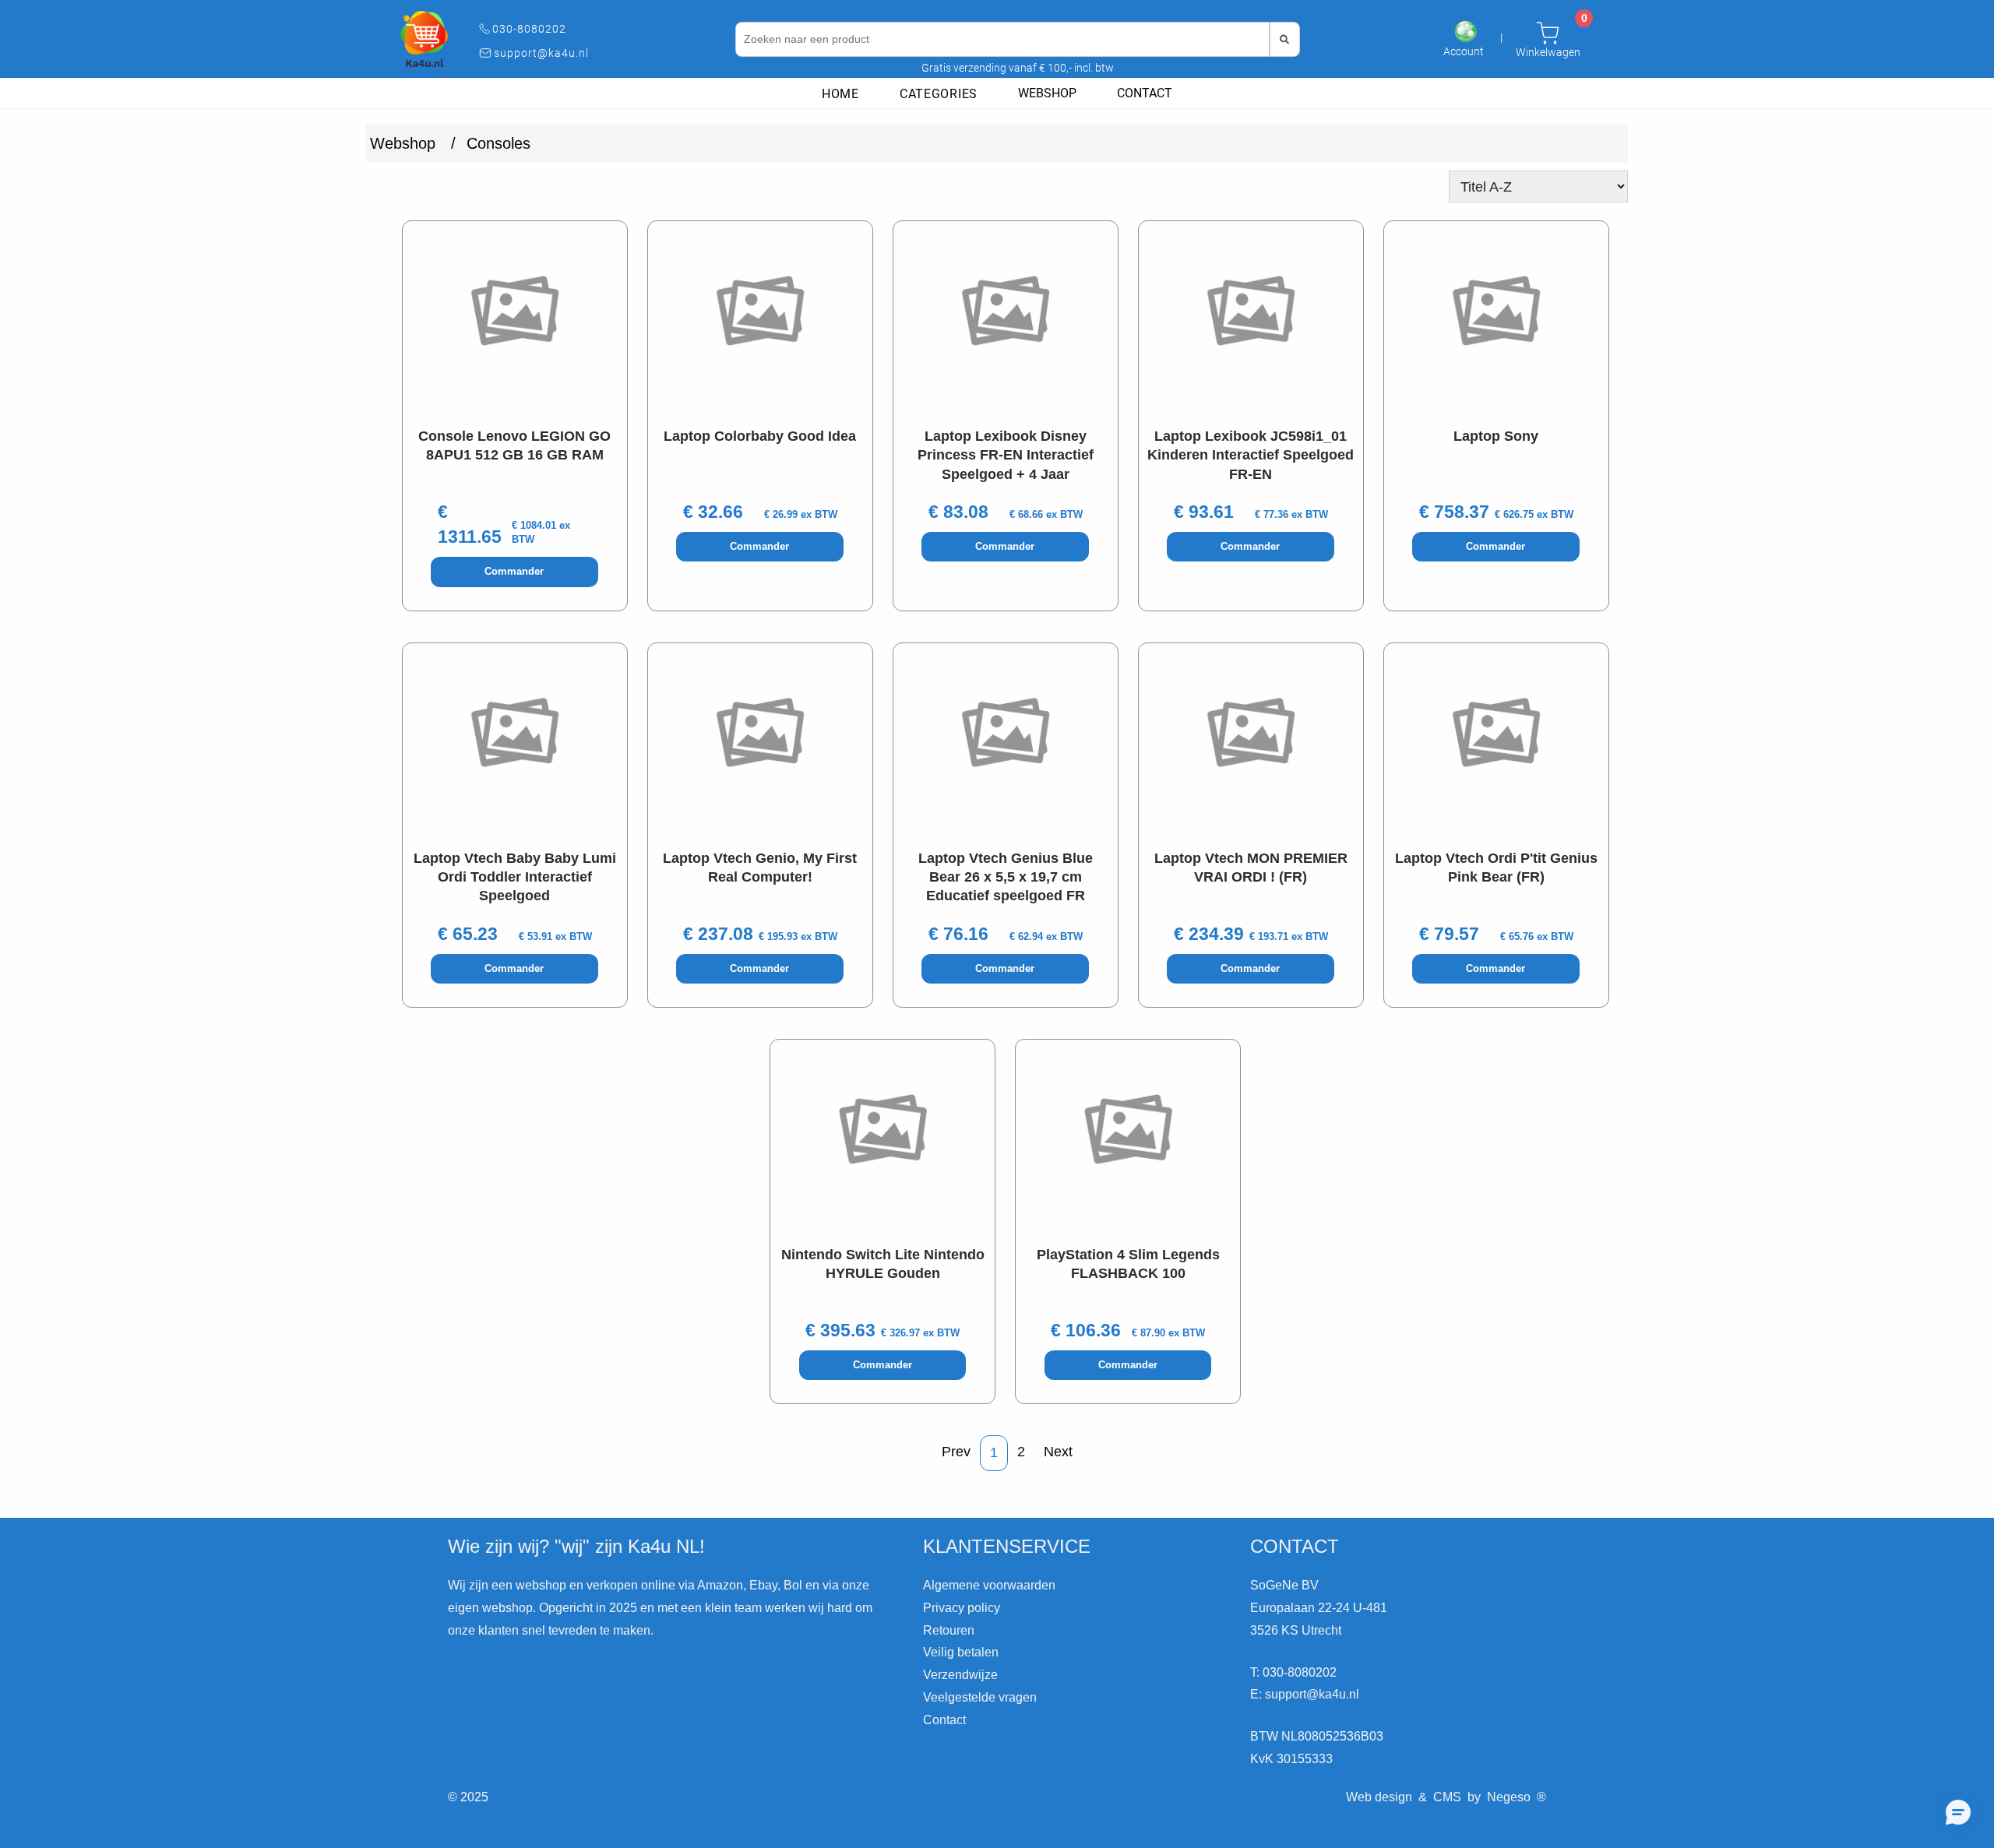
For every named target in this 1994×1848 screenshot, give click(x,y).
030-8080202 (529, 29)
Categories (939, 94)
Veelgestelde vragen (980, 1697)
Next (1058, 1452)
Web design (1379, 1797)
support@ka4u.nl (541, 53)
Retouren (949, 1630)
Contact (1145, 93)
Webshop (1047, 93)
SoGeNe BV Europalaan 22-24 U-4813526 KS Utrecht (1319, 1608)
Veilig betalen (961, 1652)
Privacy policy (962, 1608)
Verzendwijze (960, 1675)
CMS (1447, 1797)
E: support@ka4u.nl (1305, 1694)
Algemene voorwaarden (989, 1585)
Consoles (498, 143)
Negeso (1509, 1797)
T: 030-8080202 (1293, 1672)
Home (840, 94)
